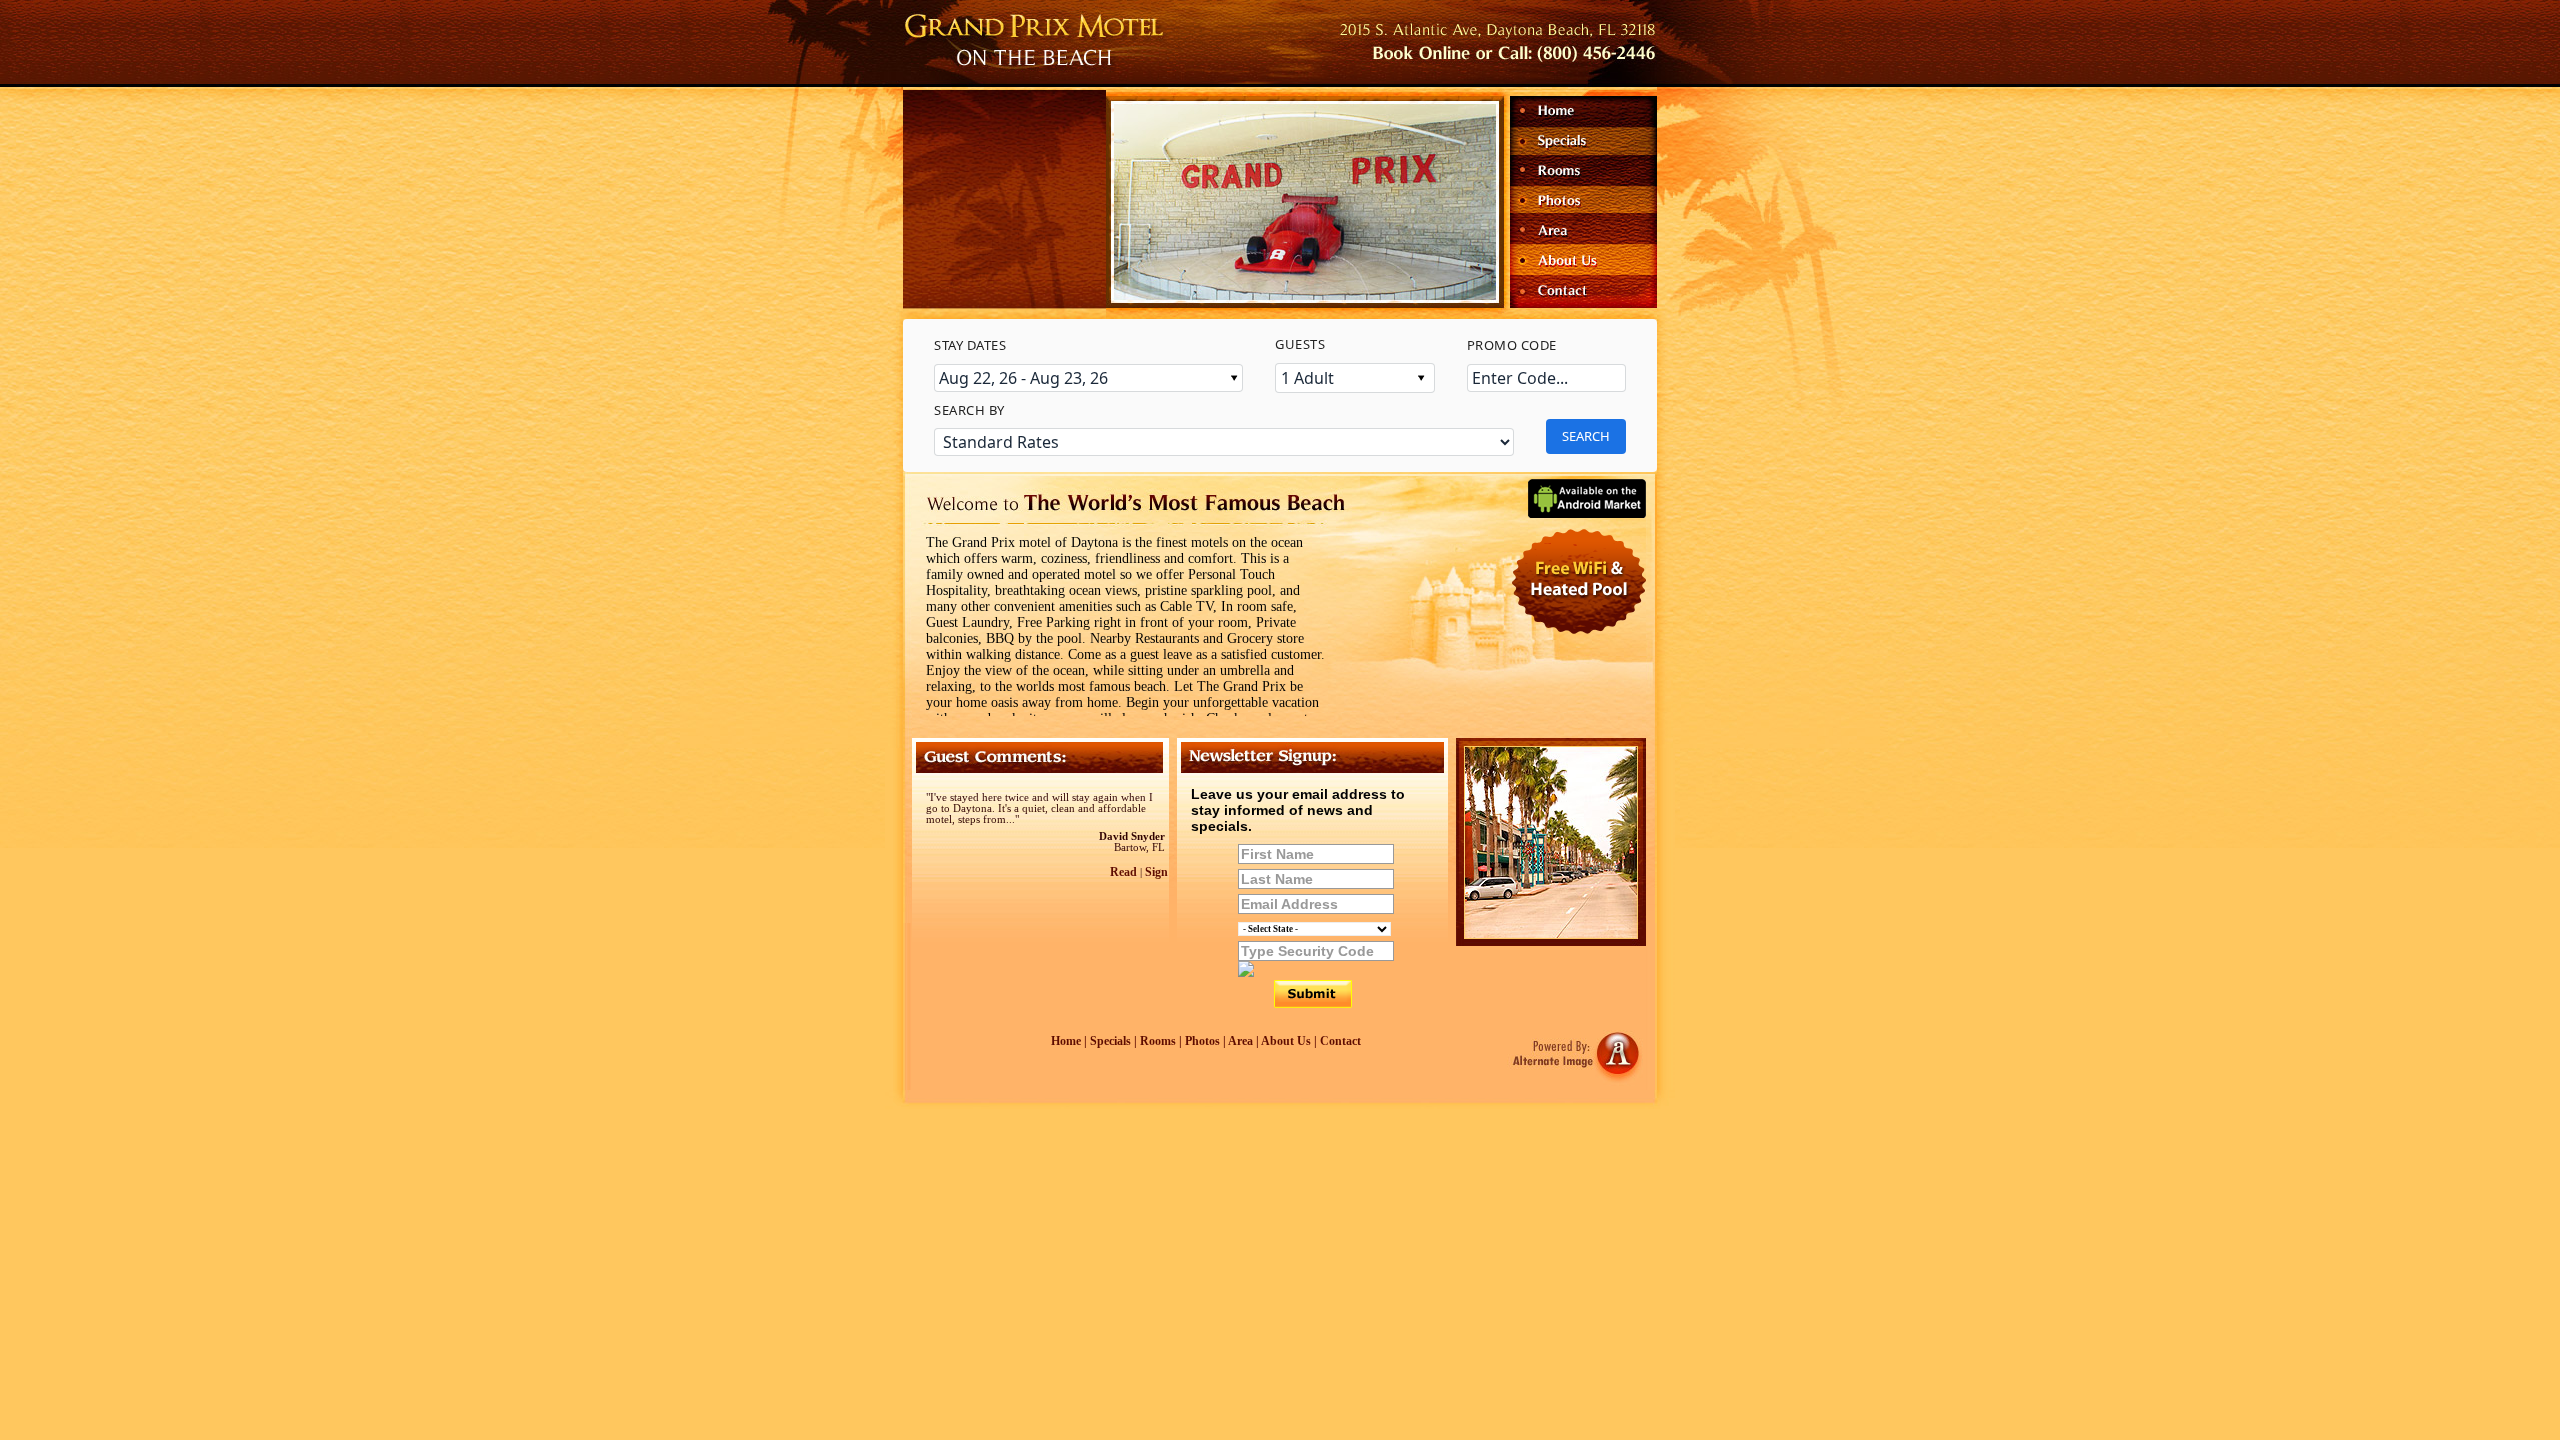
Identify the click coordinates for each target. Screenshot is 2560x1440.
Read (1123, 872)
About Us (1286, 1041)
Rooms (1158, 1041)
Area (1240, 1041)
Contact (1340, 1041)
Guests (1300, 344)
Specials (1110, 1041)
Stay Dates (970, 345)
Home (1066, 1041)
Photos (1202, 1041)
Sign (1156, 872)
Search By (969, 410)
